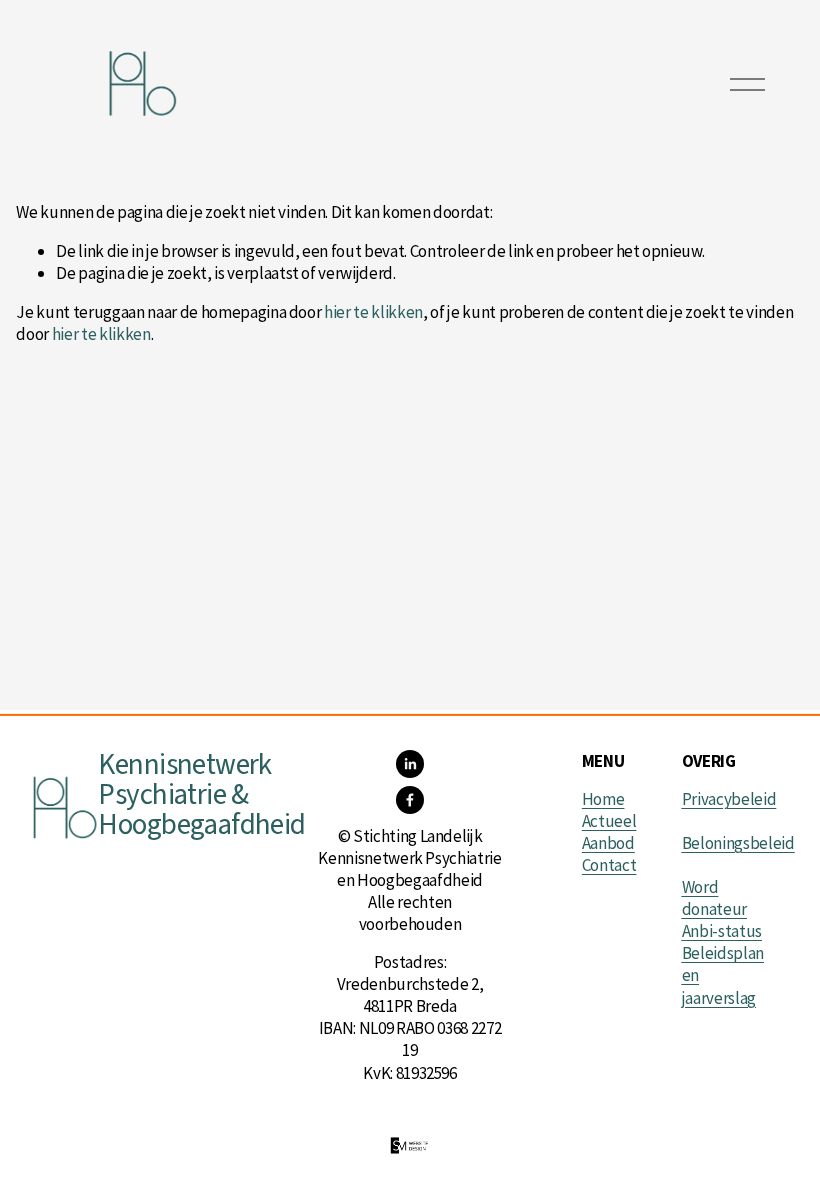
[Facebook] (410, 800)
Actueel (609, 821)
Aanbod (608, 843)
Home (603, 799)
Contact (609, 865)
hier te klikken (373, 312)
